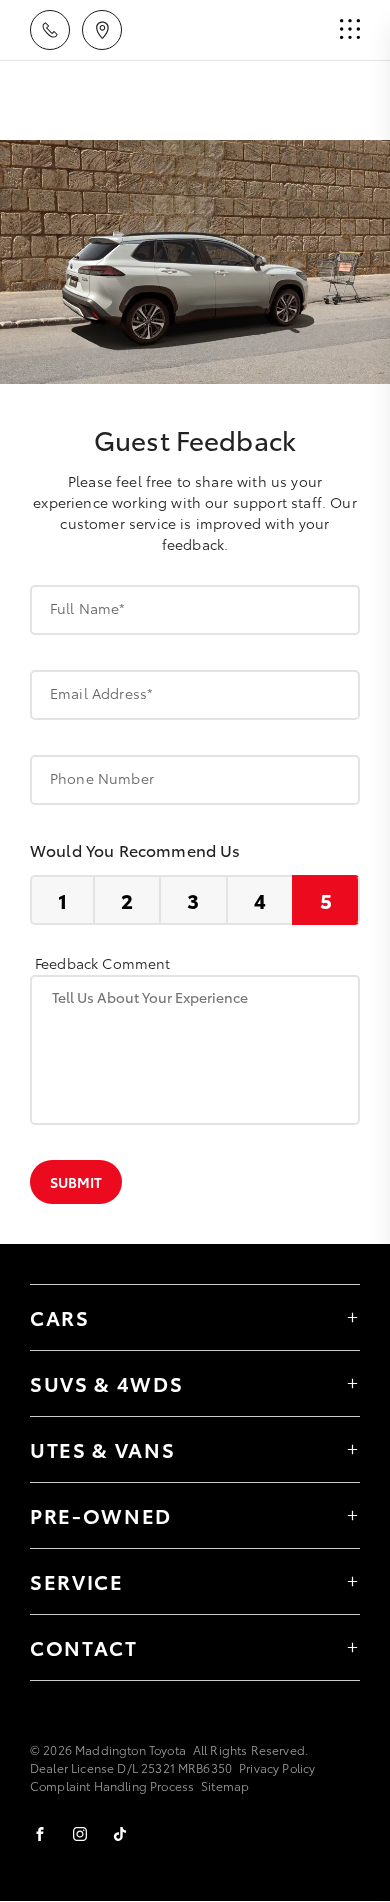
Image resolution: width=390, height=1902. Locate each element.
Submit (76, 1182)
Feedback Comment (103, 963)
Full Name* (88, 608)
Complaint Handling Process (112, 1785)
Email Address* (101, 693)
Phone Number (102, 778)
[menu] (350, 30)
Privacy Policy (277, 1767)
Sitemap (225, 1785)
